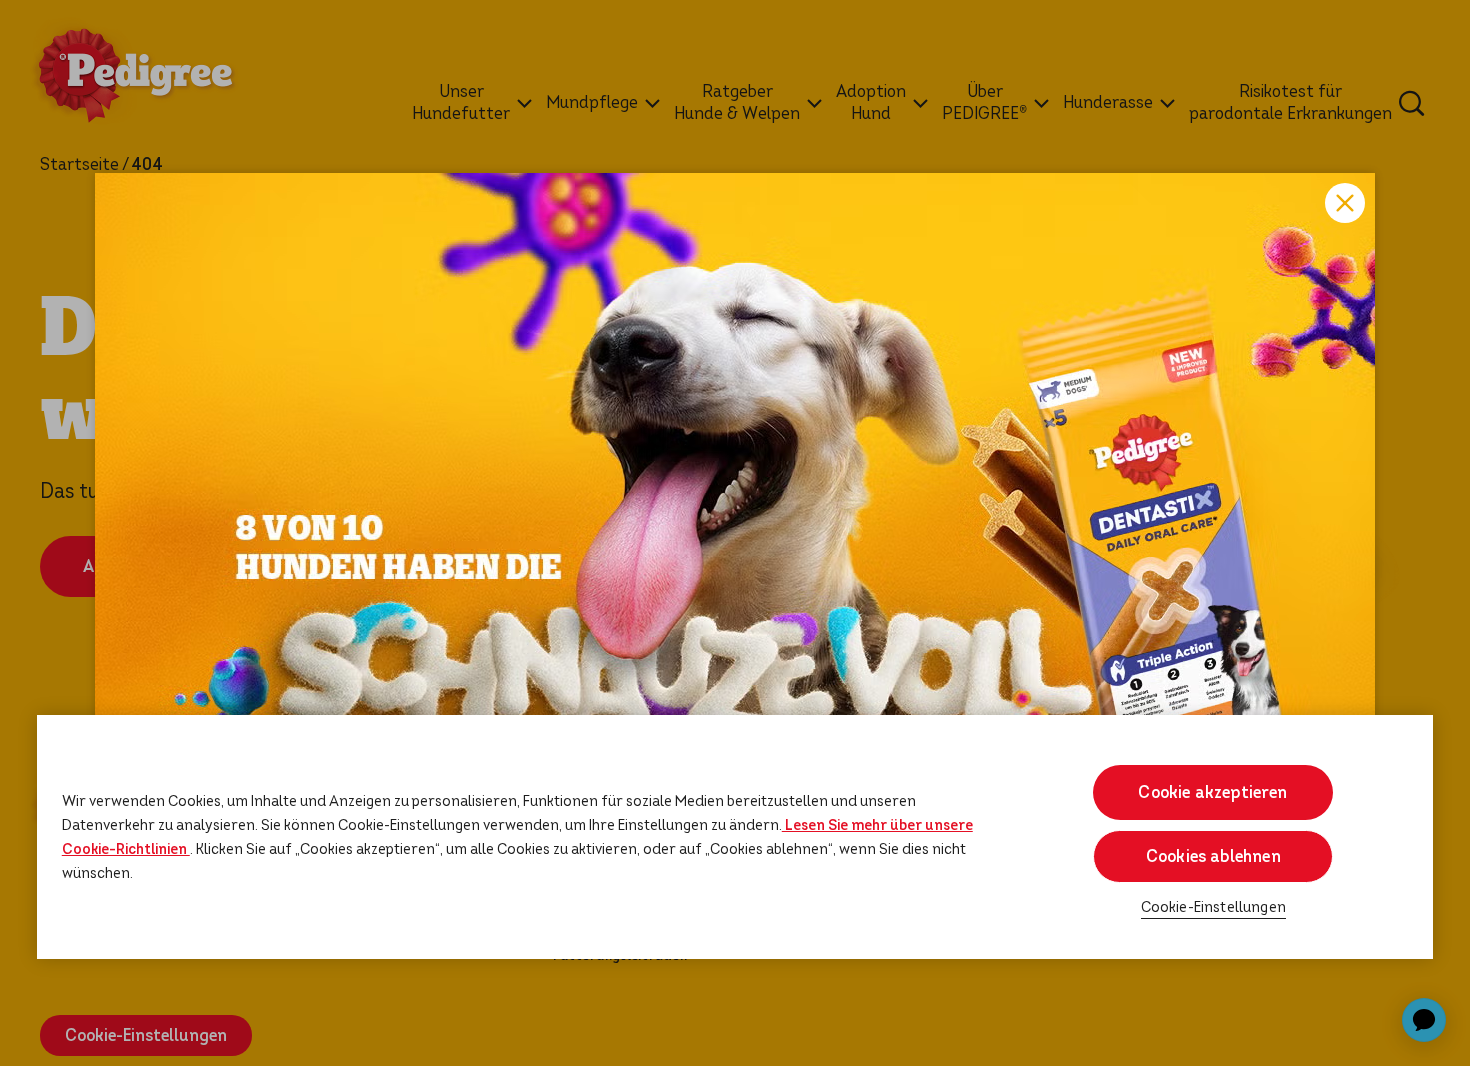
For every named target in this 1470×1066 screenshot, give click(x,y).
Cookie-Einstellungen (1213, 907)
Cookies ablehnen (1213, 856)
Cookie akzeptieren (1213, 792)
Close (1345, 203)
